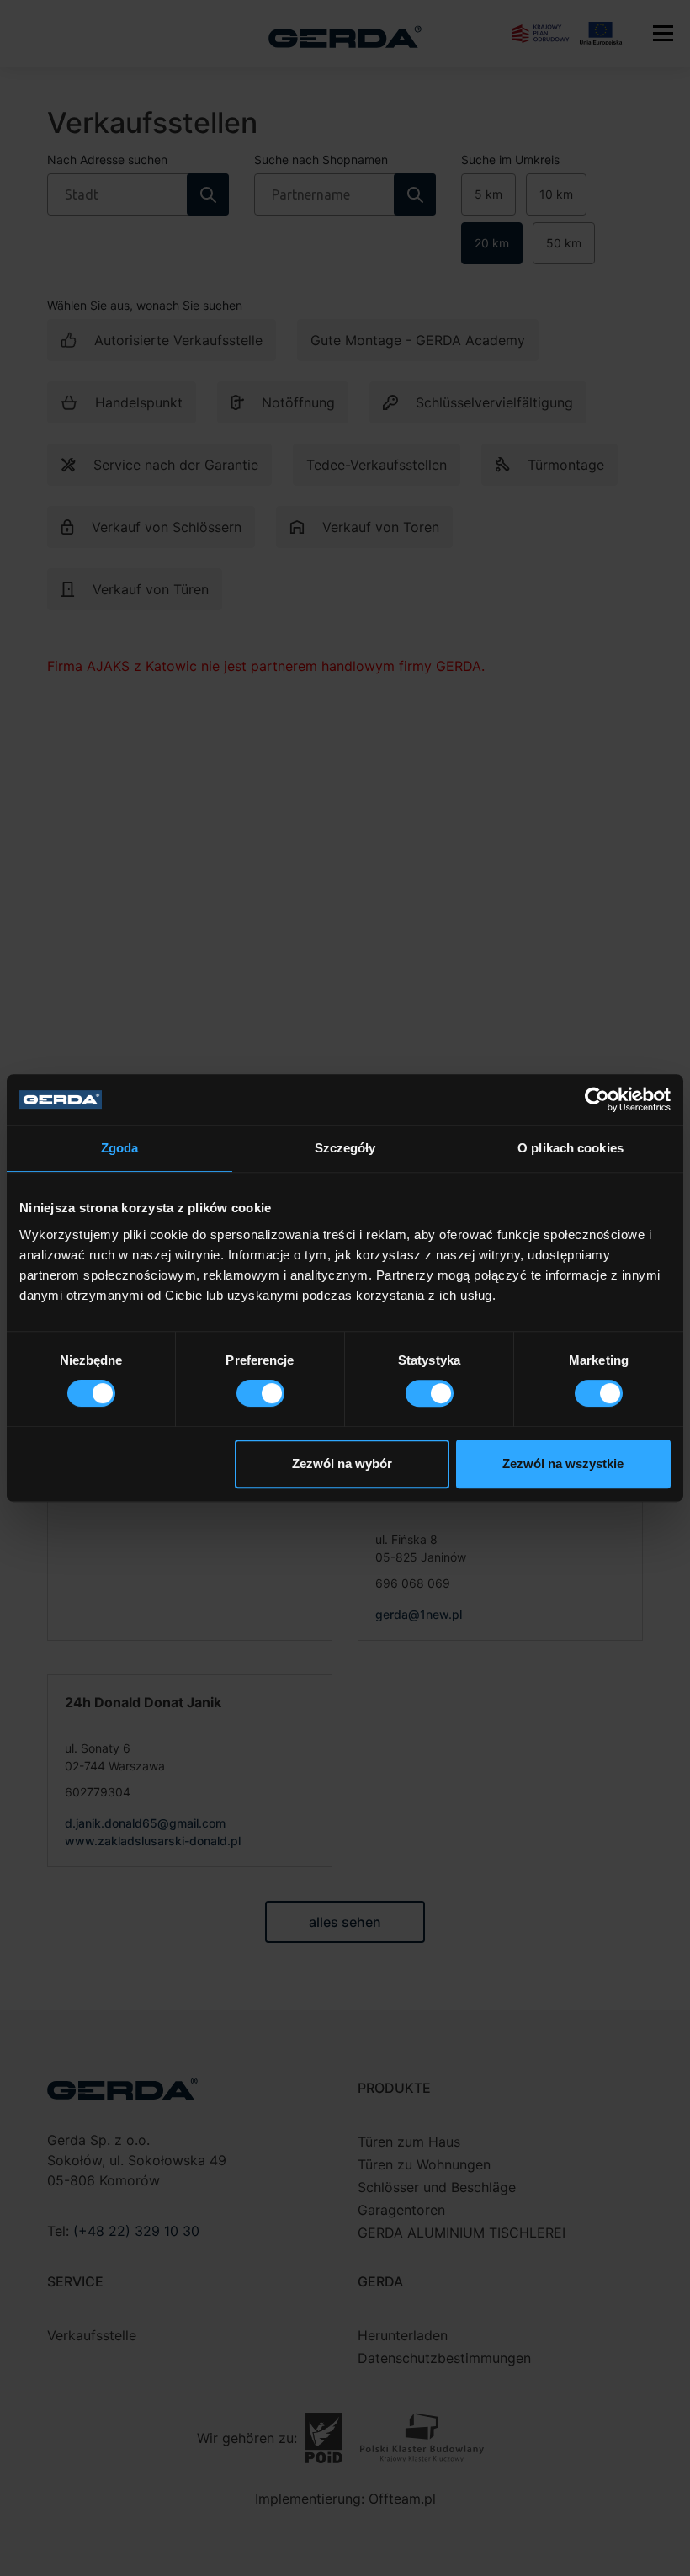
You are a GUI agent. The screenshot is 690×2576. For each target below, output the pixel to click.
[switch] (260, 1393)
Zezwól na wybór (342, 1464)
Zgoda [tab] (120, 1148)
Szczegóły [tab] (345, 1148)
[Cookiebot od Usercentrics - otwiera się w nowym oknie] (597, 1099)
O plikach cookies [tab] (571, 1148)
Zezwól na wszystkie (563, 1464)
